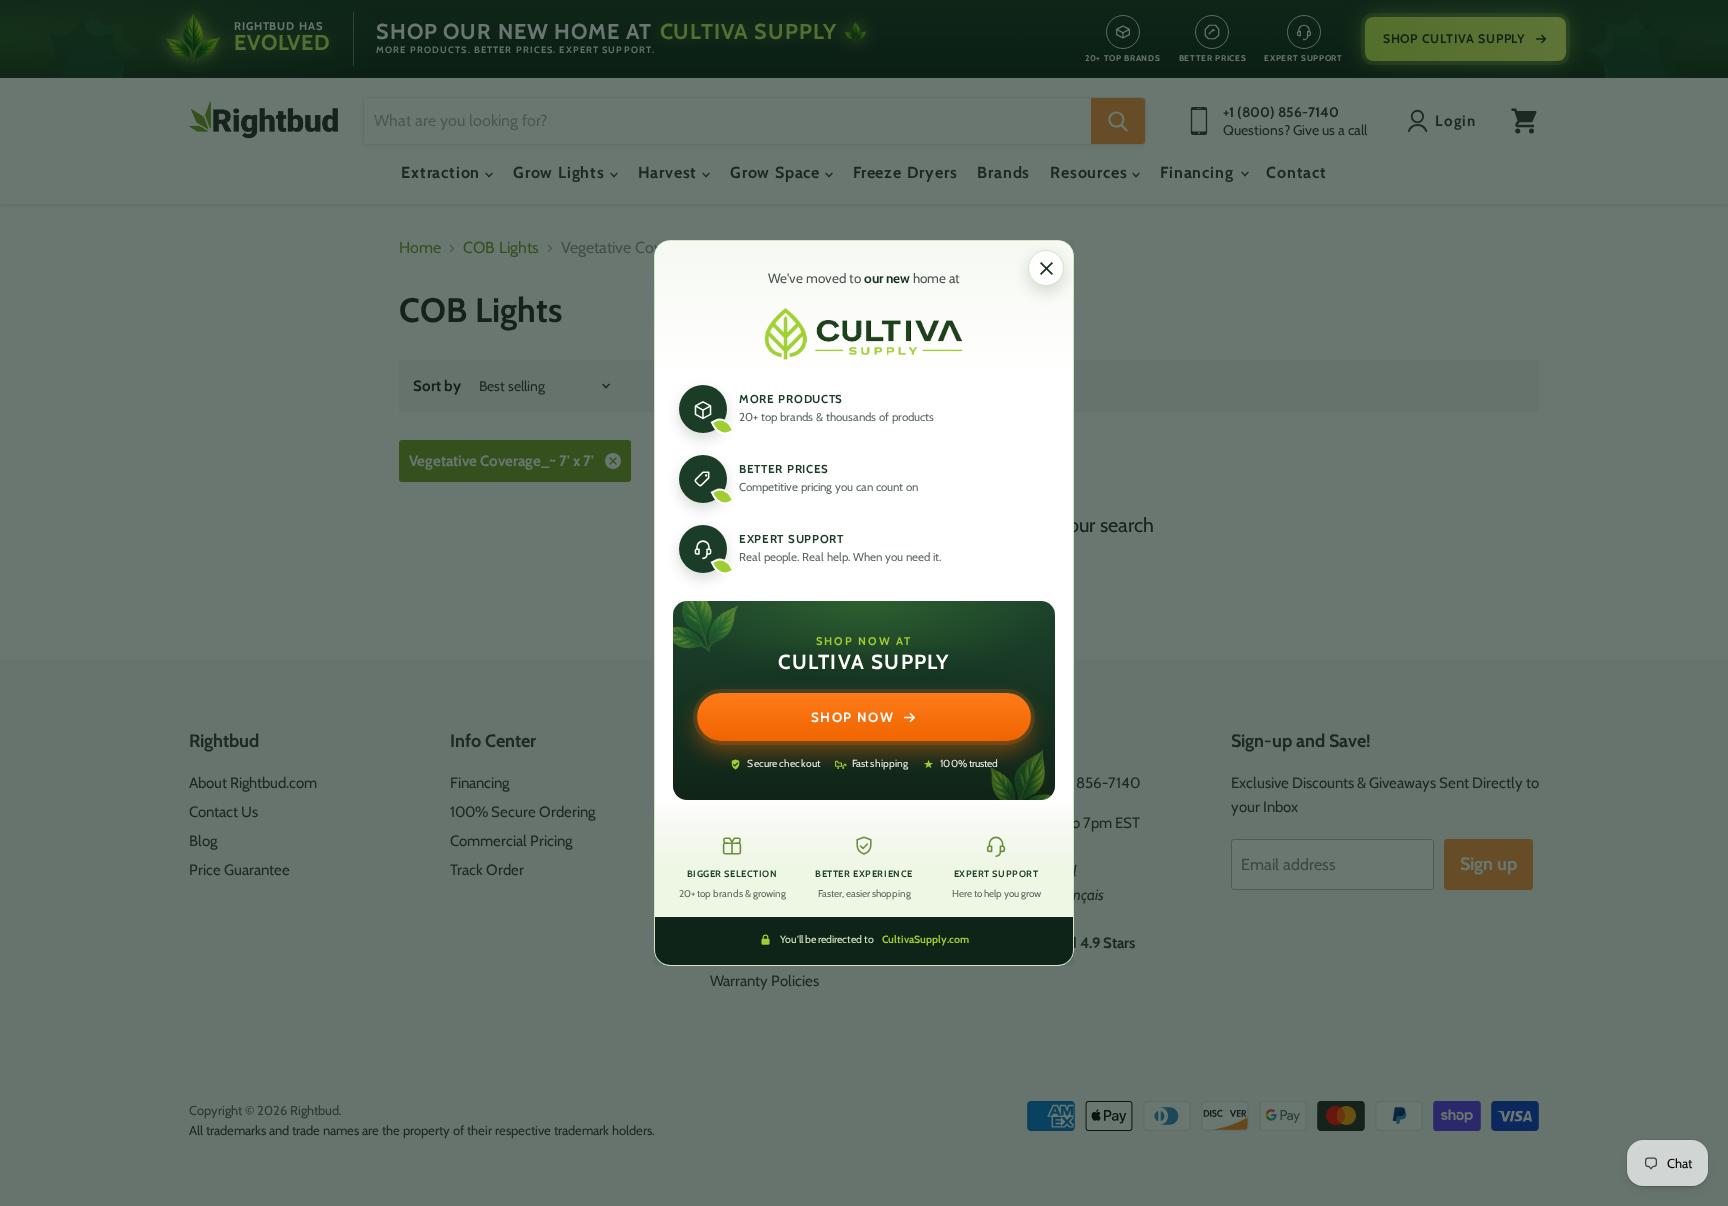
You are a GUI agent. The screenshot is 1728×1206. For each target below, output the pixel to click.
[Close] (1046, 268)
